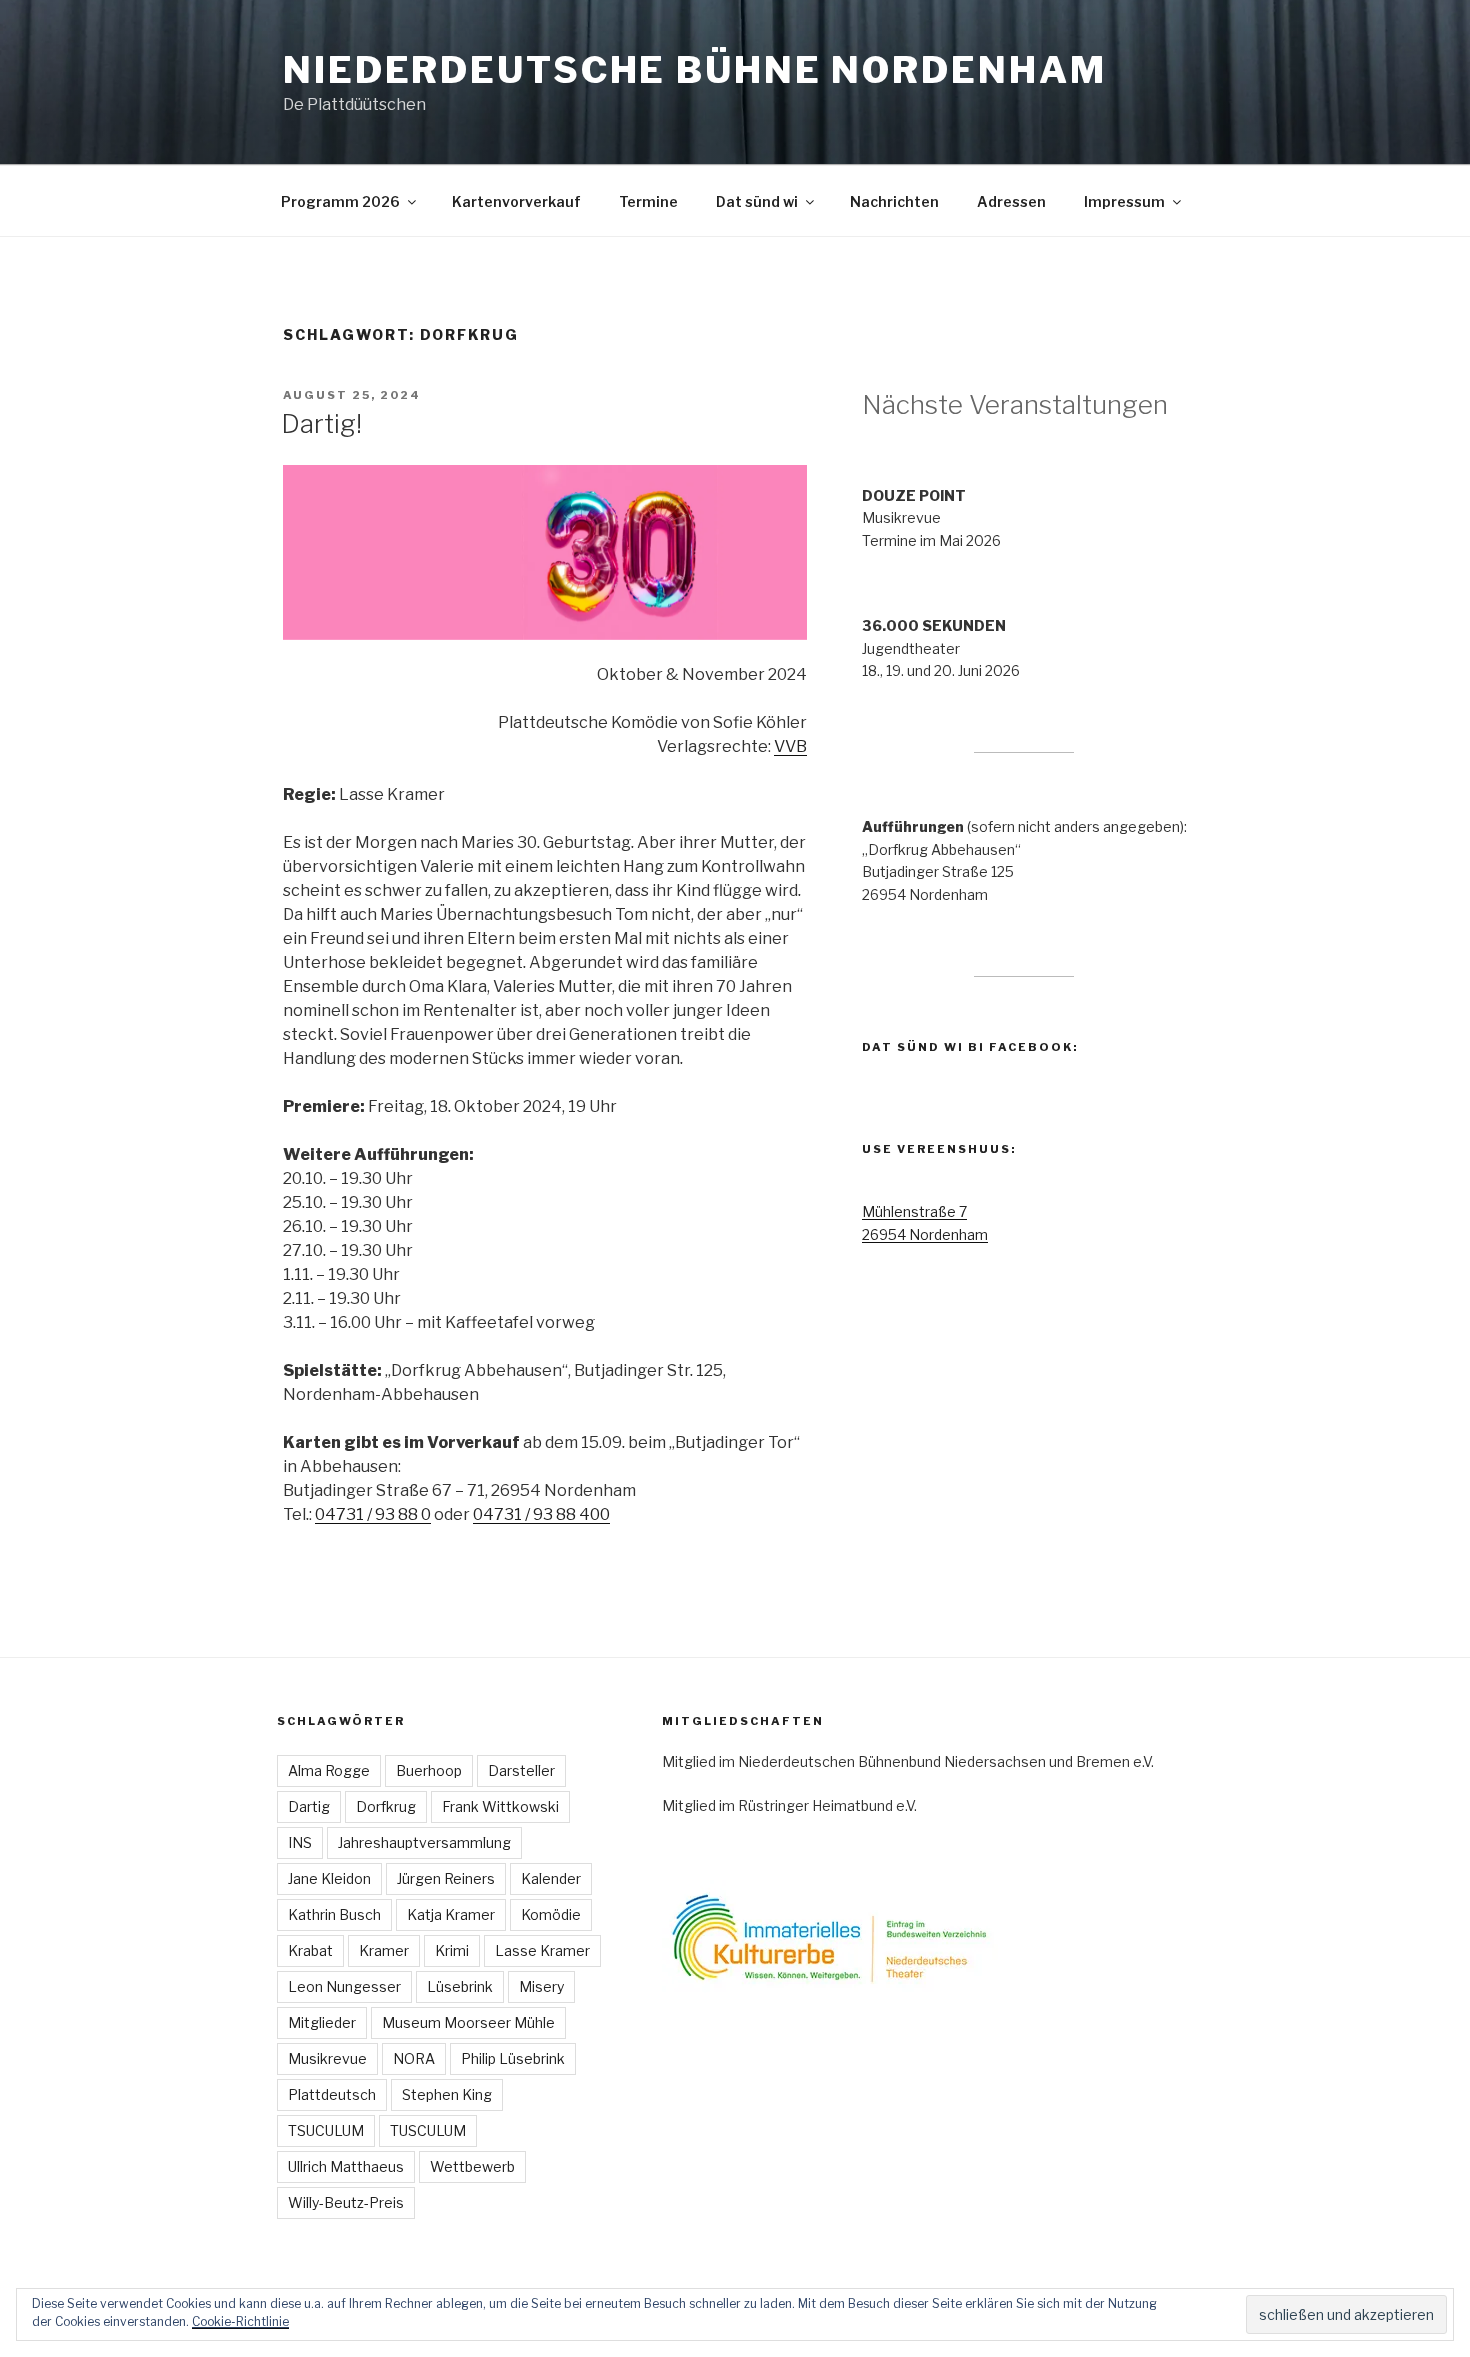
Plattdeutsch (332, 2094)
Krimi (452, 1950)
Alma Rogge (329, 1770)
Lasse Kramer (542, 1950)
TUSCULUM (428, 2130)
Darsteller (521, 1770)
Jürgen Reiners (446, 1878)
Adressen (1011, 201)
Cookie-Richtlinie (240, 2321)
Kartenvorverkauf (516, 201)
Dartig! (321, 423)
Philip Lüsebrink (513, 2058)
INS (300, 1842)
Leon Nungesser (344, 1986)
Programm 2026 (340, 201)
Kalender (551, 1878)
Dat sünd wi (757, 201)
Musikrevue (327, 2058)
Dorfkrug (386, 1806)
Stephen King (447, 2094)
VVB (790, 746)
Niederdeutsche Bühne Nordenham (694, 70)
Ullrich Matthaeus (346, 2166)
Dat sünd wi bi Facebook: (970, 1047)
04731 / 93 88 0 (373, 1514)
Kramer (384, 1950)
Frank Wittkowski (500, 1806)
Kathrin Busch (334, 1914)
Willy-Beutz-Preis (346, 2202)
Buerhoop (429, 1770)
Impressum (1124, 201)
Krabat (310, 1950)
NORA (414, 2058)
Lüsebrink (460, 1986)
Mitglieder (322, 2022)
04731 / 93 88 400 (541, 1514)
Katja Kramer (451, 1914)
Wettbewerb (472, 2166)
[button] (545, 552)
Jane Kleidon (329, 1878)
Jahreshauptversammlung (424, 1842)
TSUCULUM (326, 2130)
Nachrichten (894, 201)
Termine (648, 201)
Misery (541, 1986)
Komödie (551, 1914)
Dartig (309, 1806)
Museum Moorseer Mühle (468, 2022)
